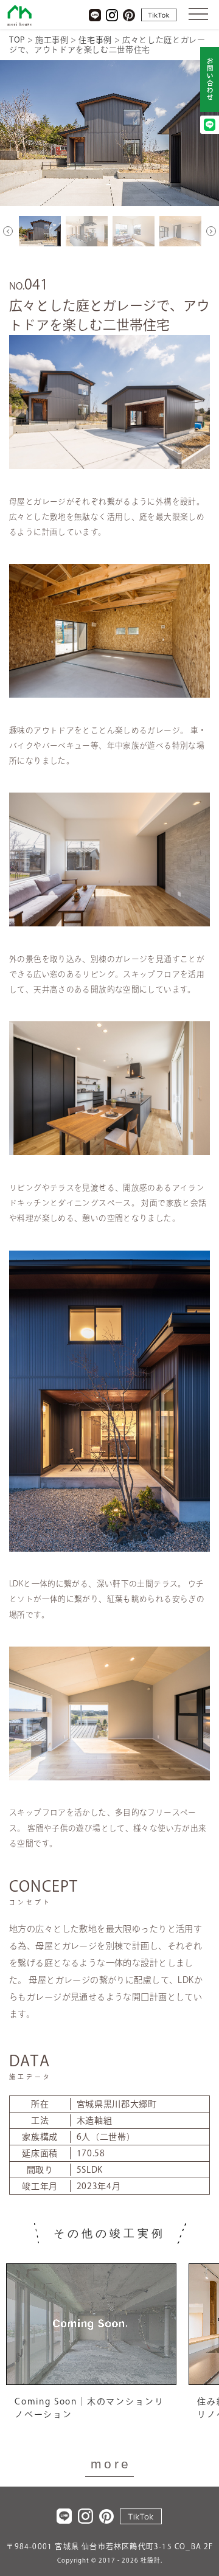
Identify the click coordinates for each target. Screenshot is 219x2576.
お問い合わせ (210, 80)
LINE (95, 15)
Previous (8, 231)
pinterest (129, 15)
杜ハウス (19, 15)
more (111, 2464)
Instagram (112, 15)
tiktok (159, 15)
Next (211, 231)
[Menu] (198, 13)
